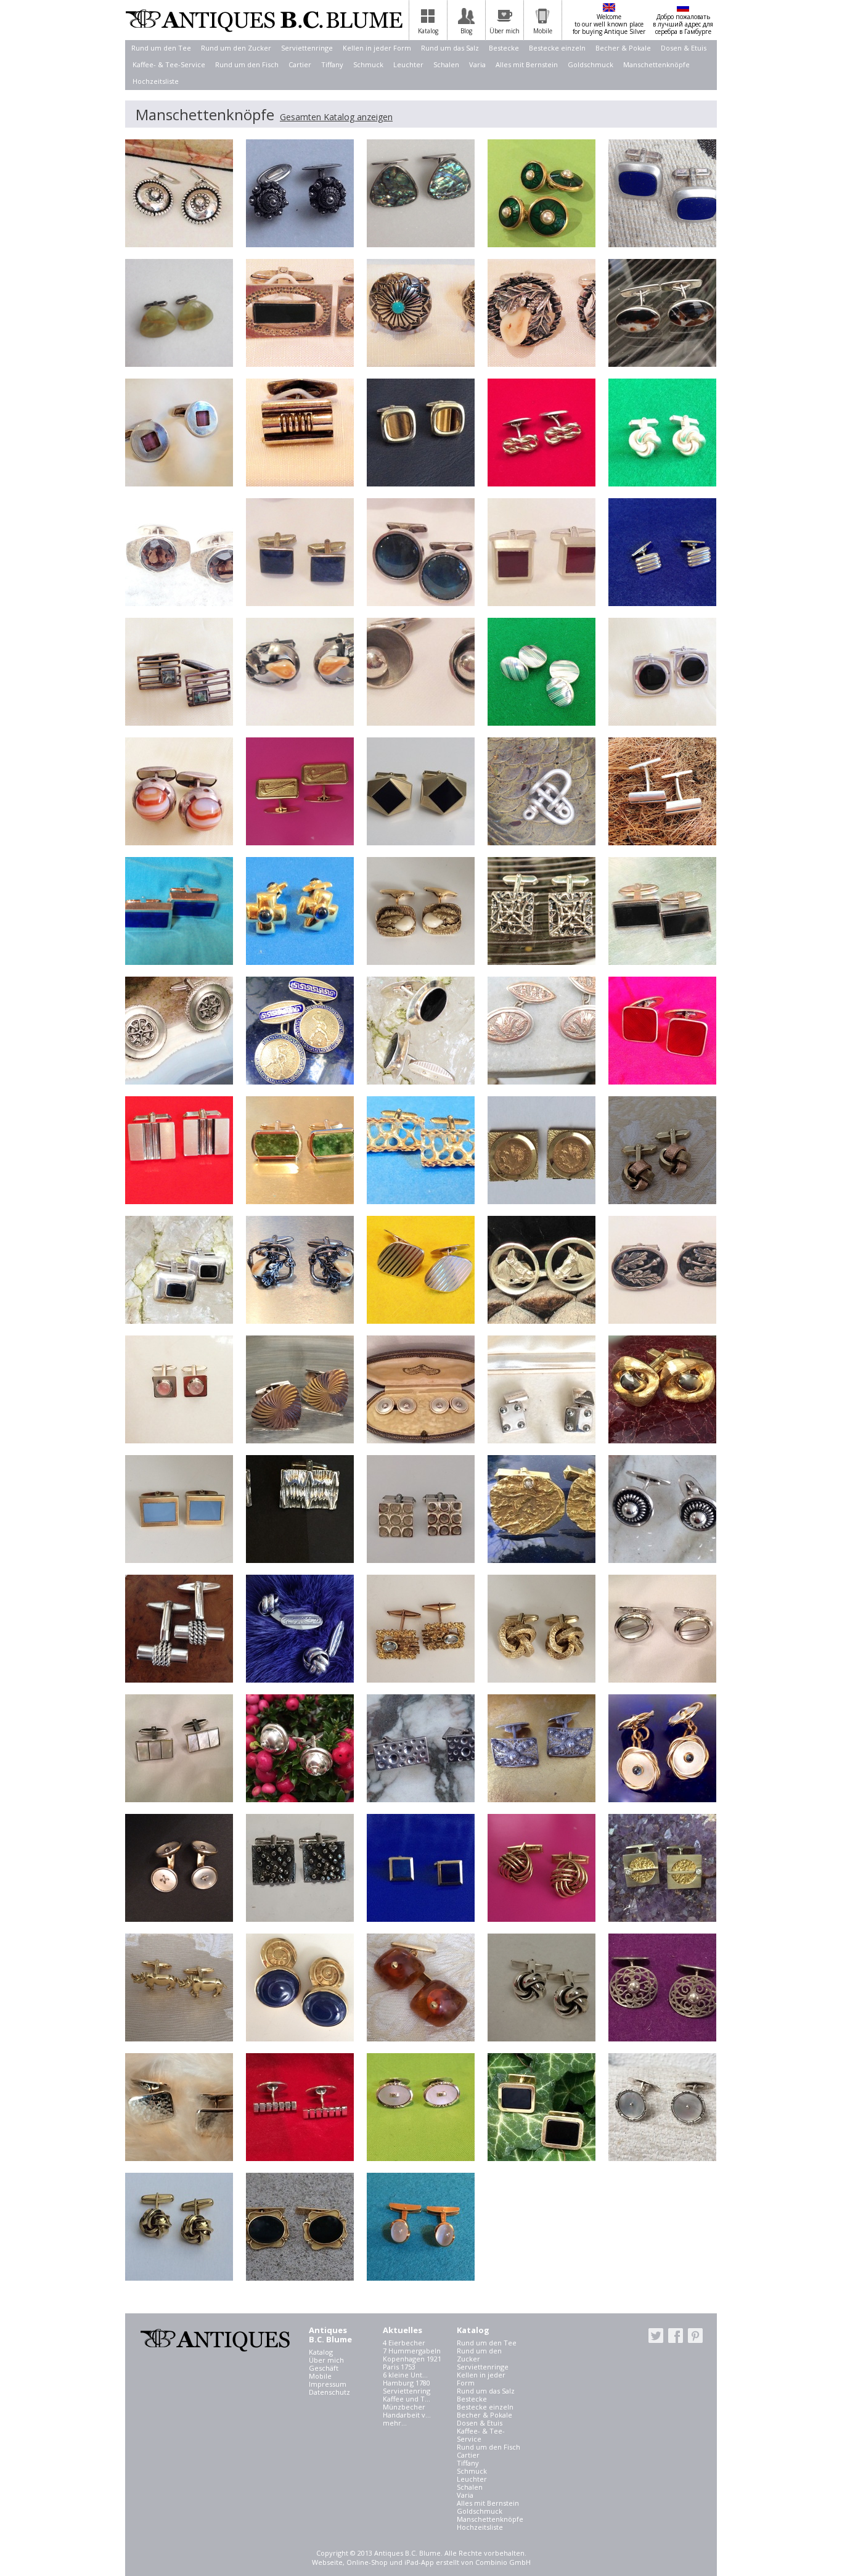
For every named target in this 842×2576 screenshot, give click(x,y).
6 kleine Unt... (405, 2375)
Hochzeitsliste (156, 81)
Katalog (321, 2352)
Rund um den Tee (161, 48)
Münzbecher (404, 2407)
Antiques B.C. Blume (264, 20)
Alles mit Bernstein (527, 64)
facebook (676, 2336)
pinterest (695, 2336)
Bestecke (504, 48)
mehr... (395, 2423)
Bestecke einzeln (557, 48)
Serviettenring (407, 2391)
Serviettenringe (307, 48)
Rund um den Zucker (236, 48)
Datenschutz (329, 2392)
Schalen (446, 64)
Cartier (300, 64)
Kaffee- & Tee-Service (169, 64)
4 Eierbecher (404, 2343)
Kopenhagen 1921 (412, 2359)
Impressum (328, 2384)
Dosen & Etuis (684, 48)
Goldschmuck (591, 64)
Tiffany (332, 64)
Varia (477, 64)
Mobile (320, 2376)
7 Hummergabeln (412, 2351)
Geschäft (324, 2368)
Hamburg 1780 (407, 2383)
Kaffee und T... (407, 2399)
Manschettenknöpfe (656, 64)
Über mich (326, 2360)
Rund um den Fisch (247, 64)
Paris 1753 (399, 2367)
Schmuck (368, 64)
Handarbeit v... (407, 2415)
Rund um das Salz (450, 48)
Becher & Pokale (623, 48)
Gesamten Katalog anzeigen (336, 117)
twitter (656, 2336)
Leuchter (408, 64)
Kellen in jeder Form (377, 48)
